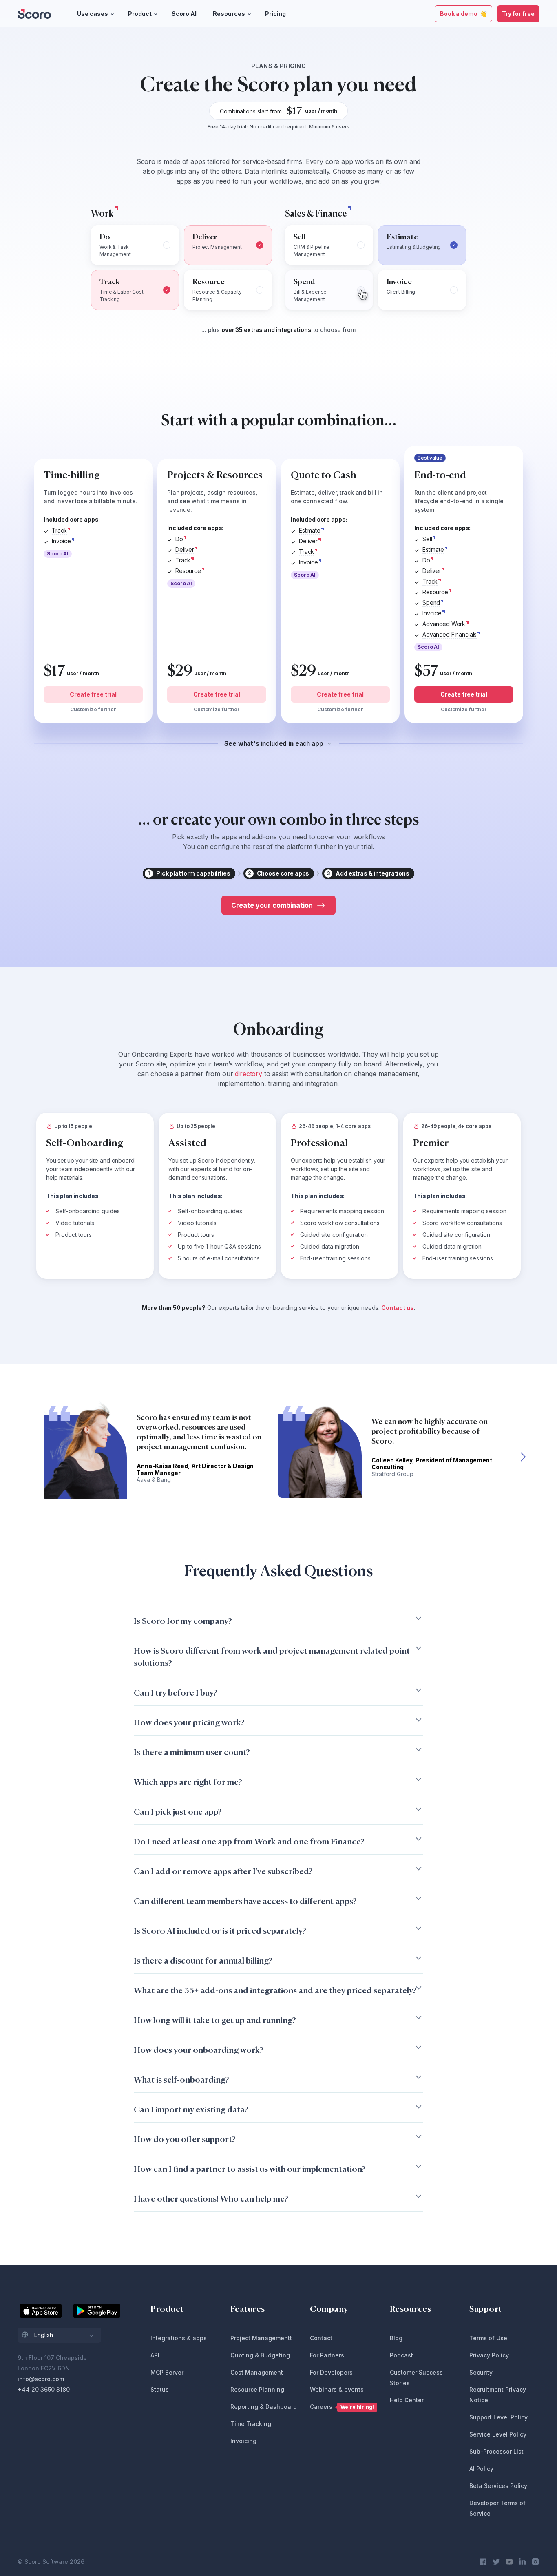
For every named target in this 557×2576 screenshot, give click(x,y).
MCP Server (167, 2372)
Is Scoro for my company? (183, 1621)
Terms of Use (488, 2338)
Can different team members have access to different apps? (245, 1901)
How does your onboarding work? (199, 2050)
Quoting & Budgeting (260, 2355)
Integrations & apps (179, 2338)
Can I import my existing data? (191, 2109)
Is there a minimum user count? (192, 1752)
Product (140, 14)
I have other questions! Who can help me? (211, 2199)
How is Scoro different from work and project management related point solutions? (272, 1657)
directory (249, 1074)
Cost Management (257, 2372)
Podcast (401, 2355)
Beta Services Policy (498, 2486)
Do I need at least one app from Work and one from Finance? (249, 1841)
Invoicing (243, 2441)
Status (160, 2389)
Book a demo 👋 (463, 14)
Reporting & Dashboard (264, 2407)
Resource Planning (257, 2389)
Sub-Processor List (496, 2451)
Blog (396, 2338)
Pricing (275, 14)
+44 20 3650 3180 (44, 2389)
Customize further (93, 709)
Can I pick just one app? (178, 1812)
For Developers (331, 2372)
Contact (321, 2338)
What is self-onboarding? (181, 2080)
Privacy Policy (489, 2355)
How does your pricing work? (189, 1722)
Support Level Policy (498, 2417)
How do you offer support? (185, 2139)
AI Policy (481, 2469)
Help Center (407, 2400)
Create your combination (272, 905)
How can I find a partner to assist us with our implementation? (250, 2169)
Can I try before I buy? (176, 1693)
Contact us (398, 1308)
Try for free (518, 14)
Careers (342, 2407)
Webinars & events (337, 2389)
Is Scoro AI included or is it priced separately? (220, 1931)
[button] (523, 1456)
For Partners (327, 2355)
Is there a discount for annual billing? (203, 1960)
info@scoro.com (41, 2379)
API (155, 2355)
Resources (229, 14)
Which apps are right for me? (188, 1782)
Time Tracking (251, 2424)
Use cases (93, 14)
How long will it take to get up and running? (215, 2020)
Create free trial (93, 694)
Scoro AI (184, 14)
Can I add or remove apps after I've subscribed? (223, 1871)
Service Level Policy (498, 2434)
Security (481, 2372)
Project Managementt (261, 2338)
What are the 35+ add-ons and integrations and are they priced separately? (275, 1990)
